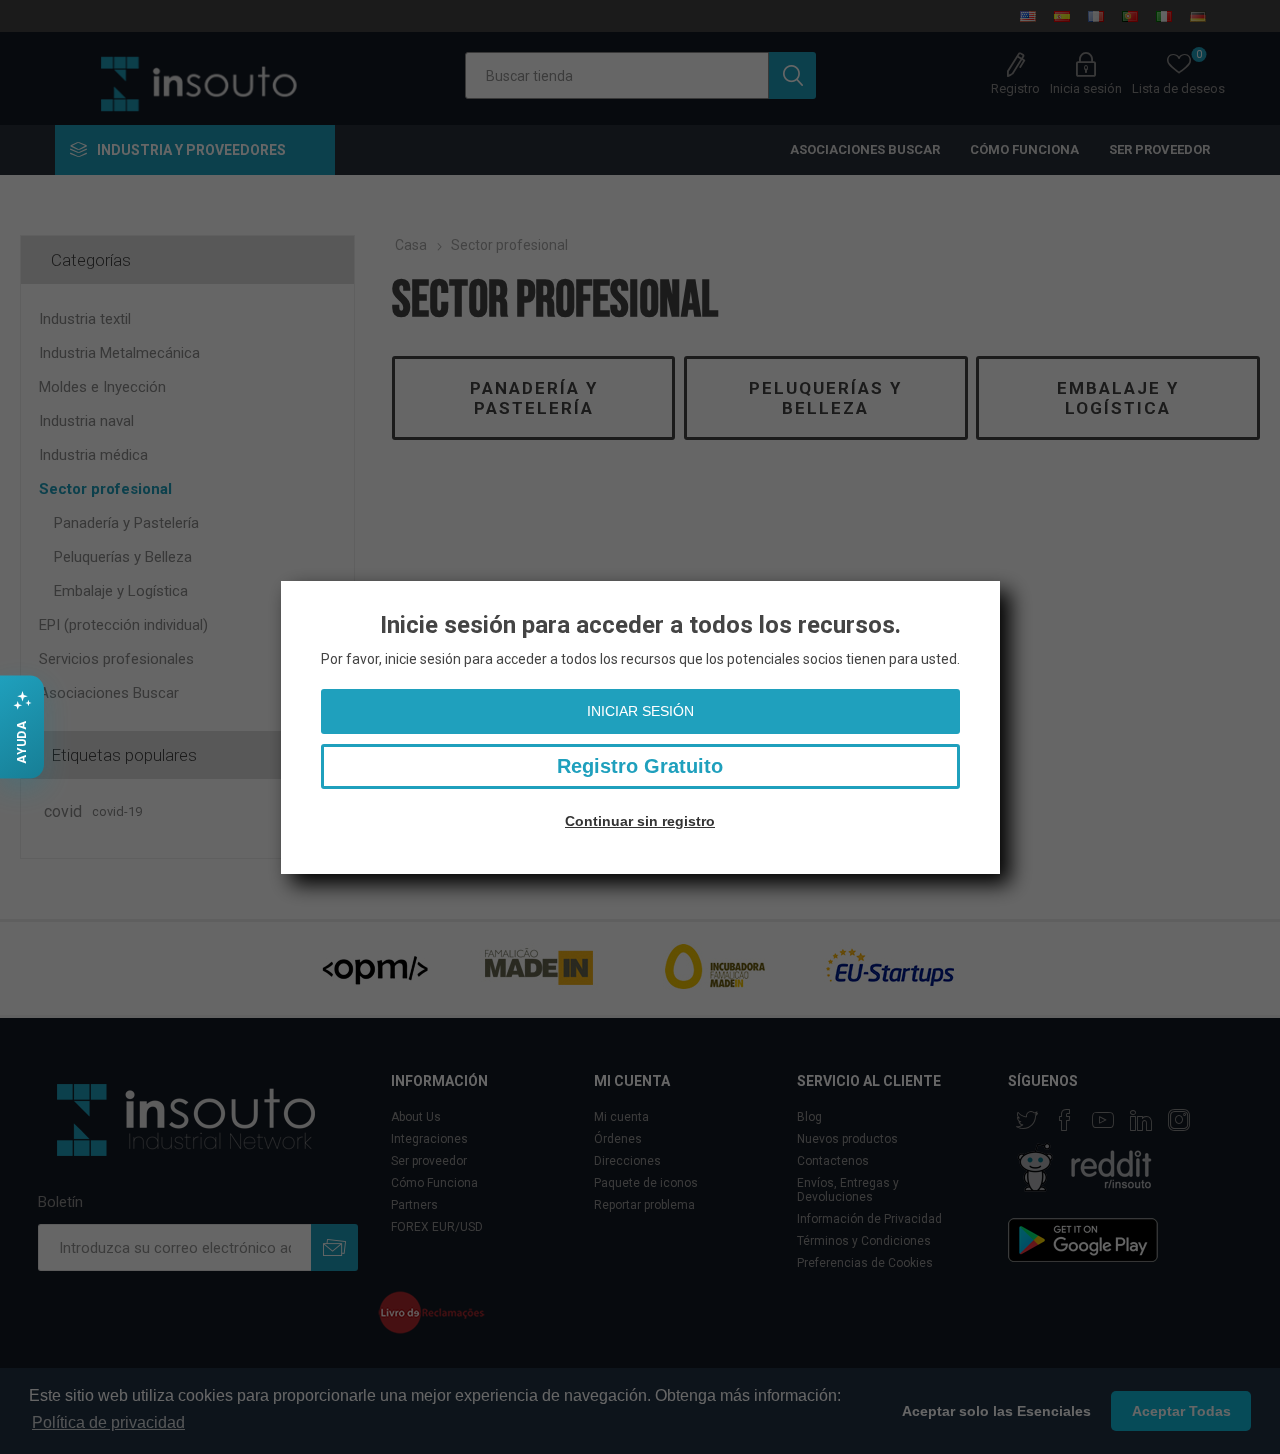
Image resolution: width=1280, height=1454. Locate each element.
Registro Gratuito (640, 766)
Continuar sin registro (640, 821)
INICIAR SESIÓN (640, 711)
